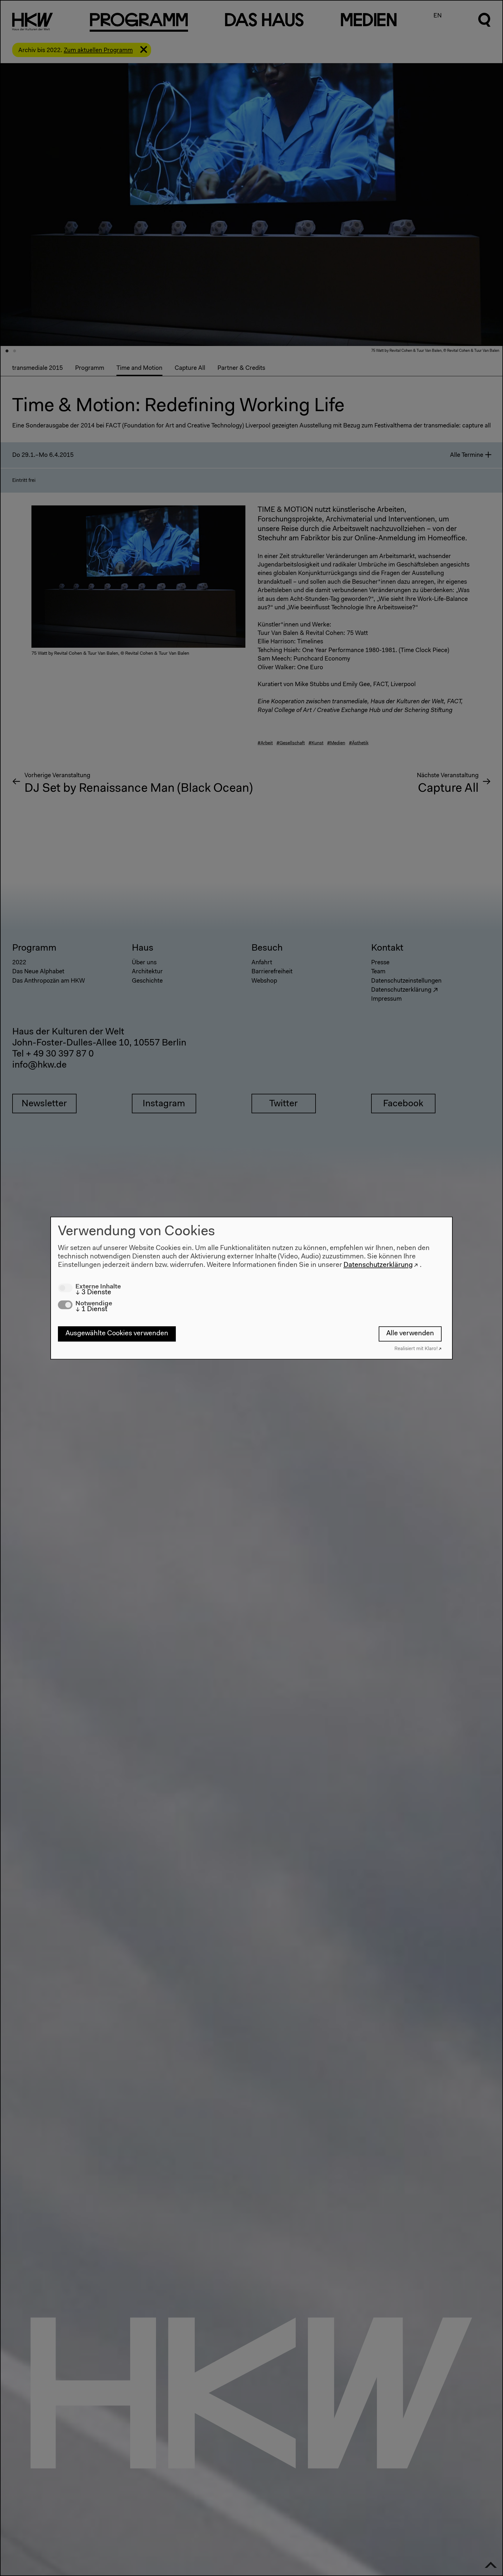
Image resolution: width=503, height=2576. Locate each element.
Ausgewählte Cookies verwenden (117, 1334)
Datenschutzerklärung (378, 1265)
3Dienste (93, 1293)
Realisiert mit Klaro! (416, 1349)
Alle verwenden (410, 1334)
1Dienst (91, 1309)
